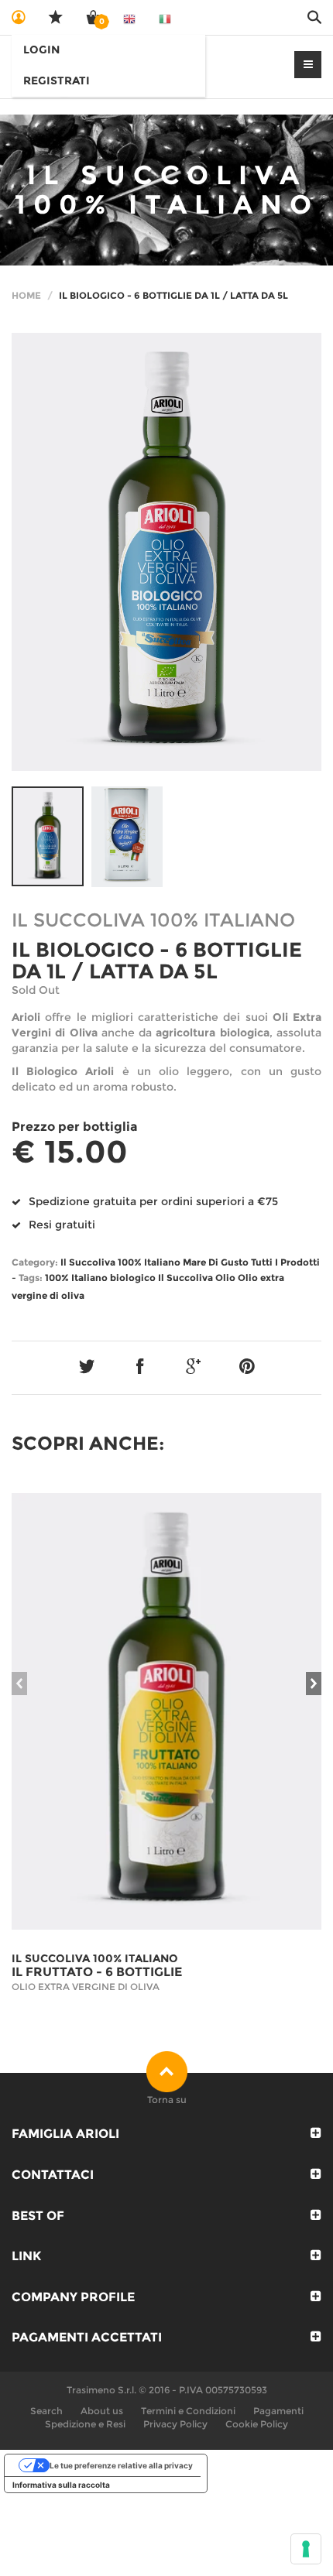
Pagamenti (278, 2411)
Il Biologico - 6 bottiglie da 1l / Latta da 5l (157, 961)
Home (26, 295)
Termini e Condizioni (188, 2411)
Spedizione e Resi (85, 2424)
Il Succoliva (185, 1278)
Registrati (57, 80)
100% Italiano (76, 1278)
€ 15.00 (70, 1152)
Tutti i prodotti (285, 1262)
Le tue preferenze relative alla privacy (121, 2465)
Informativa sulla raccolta (61, 2485)
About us (102, 2411)
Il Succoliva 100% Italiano (120, 1262)
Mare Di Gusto (216, 1262)
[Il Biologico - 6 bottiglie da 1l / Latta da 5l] (166, 552)
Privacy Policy (175, 2424)
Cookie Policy (257, 2424)
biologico (133, 1278)
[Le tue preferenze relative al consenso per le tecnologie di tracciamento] (306, 2549)
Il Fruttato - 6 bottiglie (97, 1972)
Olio (225, 1278)
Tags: (31, 1278)
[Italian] (165, 17)
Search (46, 2411)
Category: (35, 1262)
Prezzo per (75, 1127)
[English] (129, 17)
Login (41, 50)
